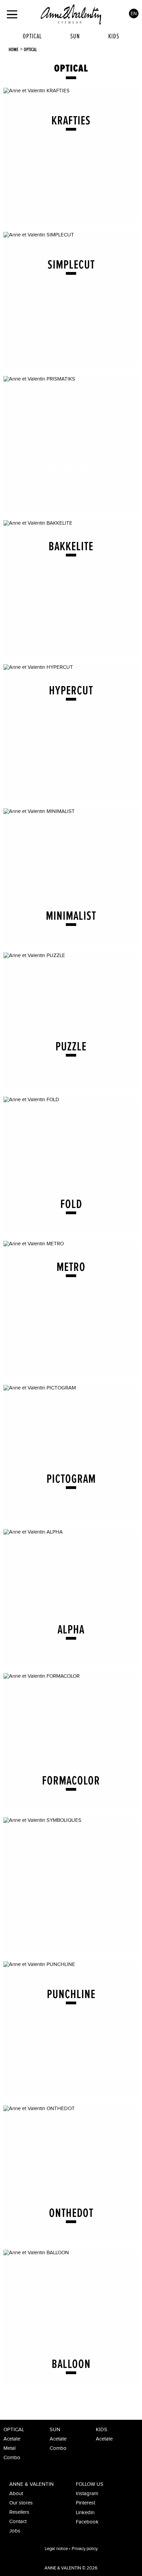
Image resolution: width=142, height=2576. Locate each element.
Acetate (12, 2439)
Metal (9, 2448)
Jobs (15, 2531)
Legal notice (56, 2549)
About (16, 2494)
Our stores (21, 2503)
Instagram (87, 2494)
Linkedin (85, 2513)
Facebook (87, 2522)
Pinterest (85, 2503)
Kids (114, 36)
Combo (12, 2458)
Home (14, 49)
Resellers (19, 2512)
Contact (18, 2522)
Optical (32, 36)
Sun (75, 36)
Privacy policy (85, 2549)
